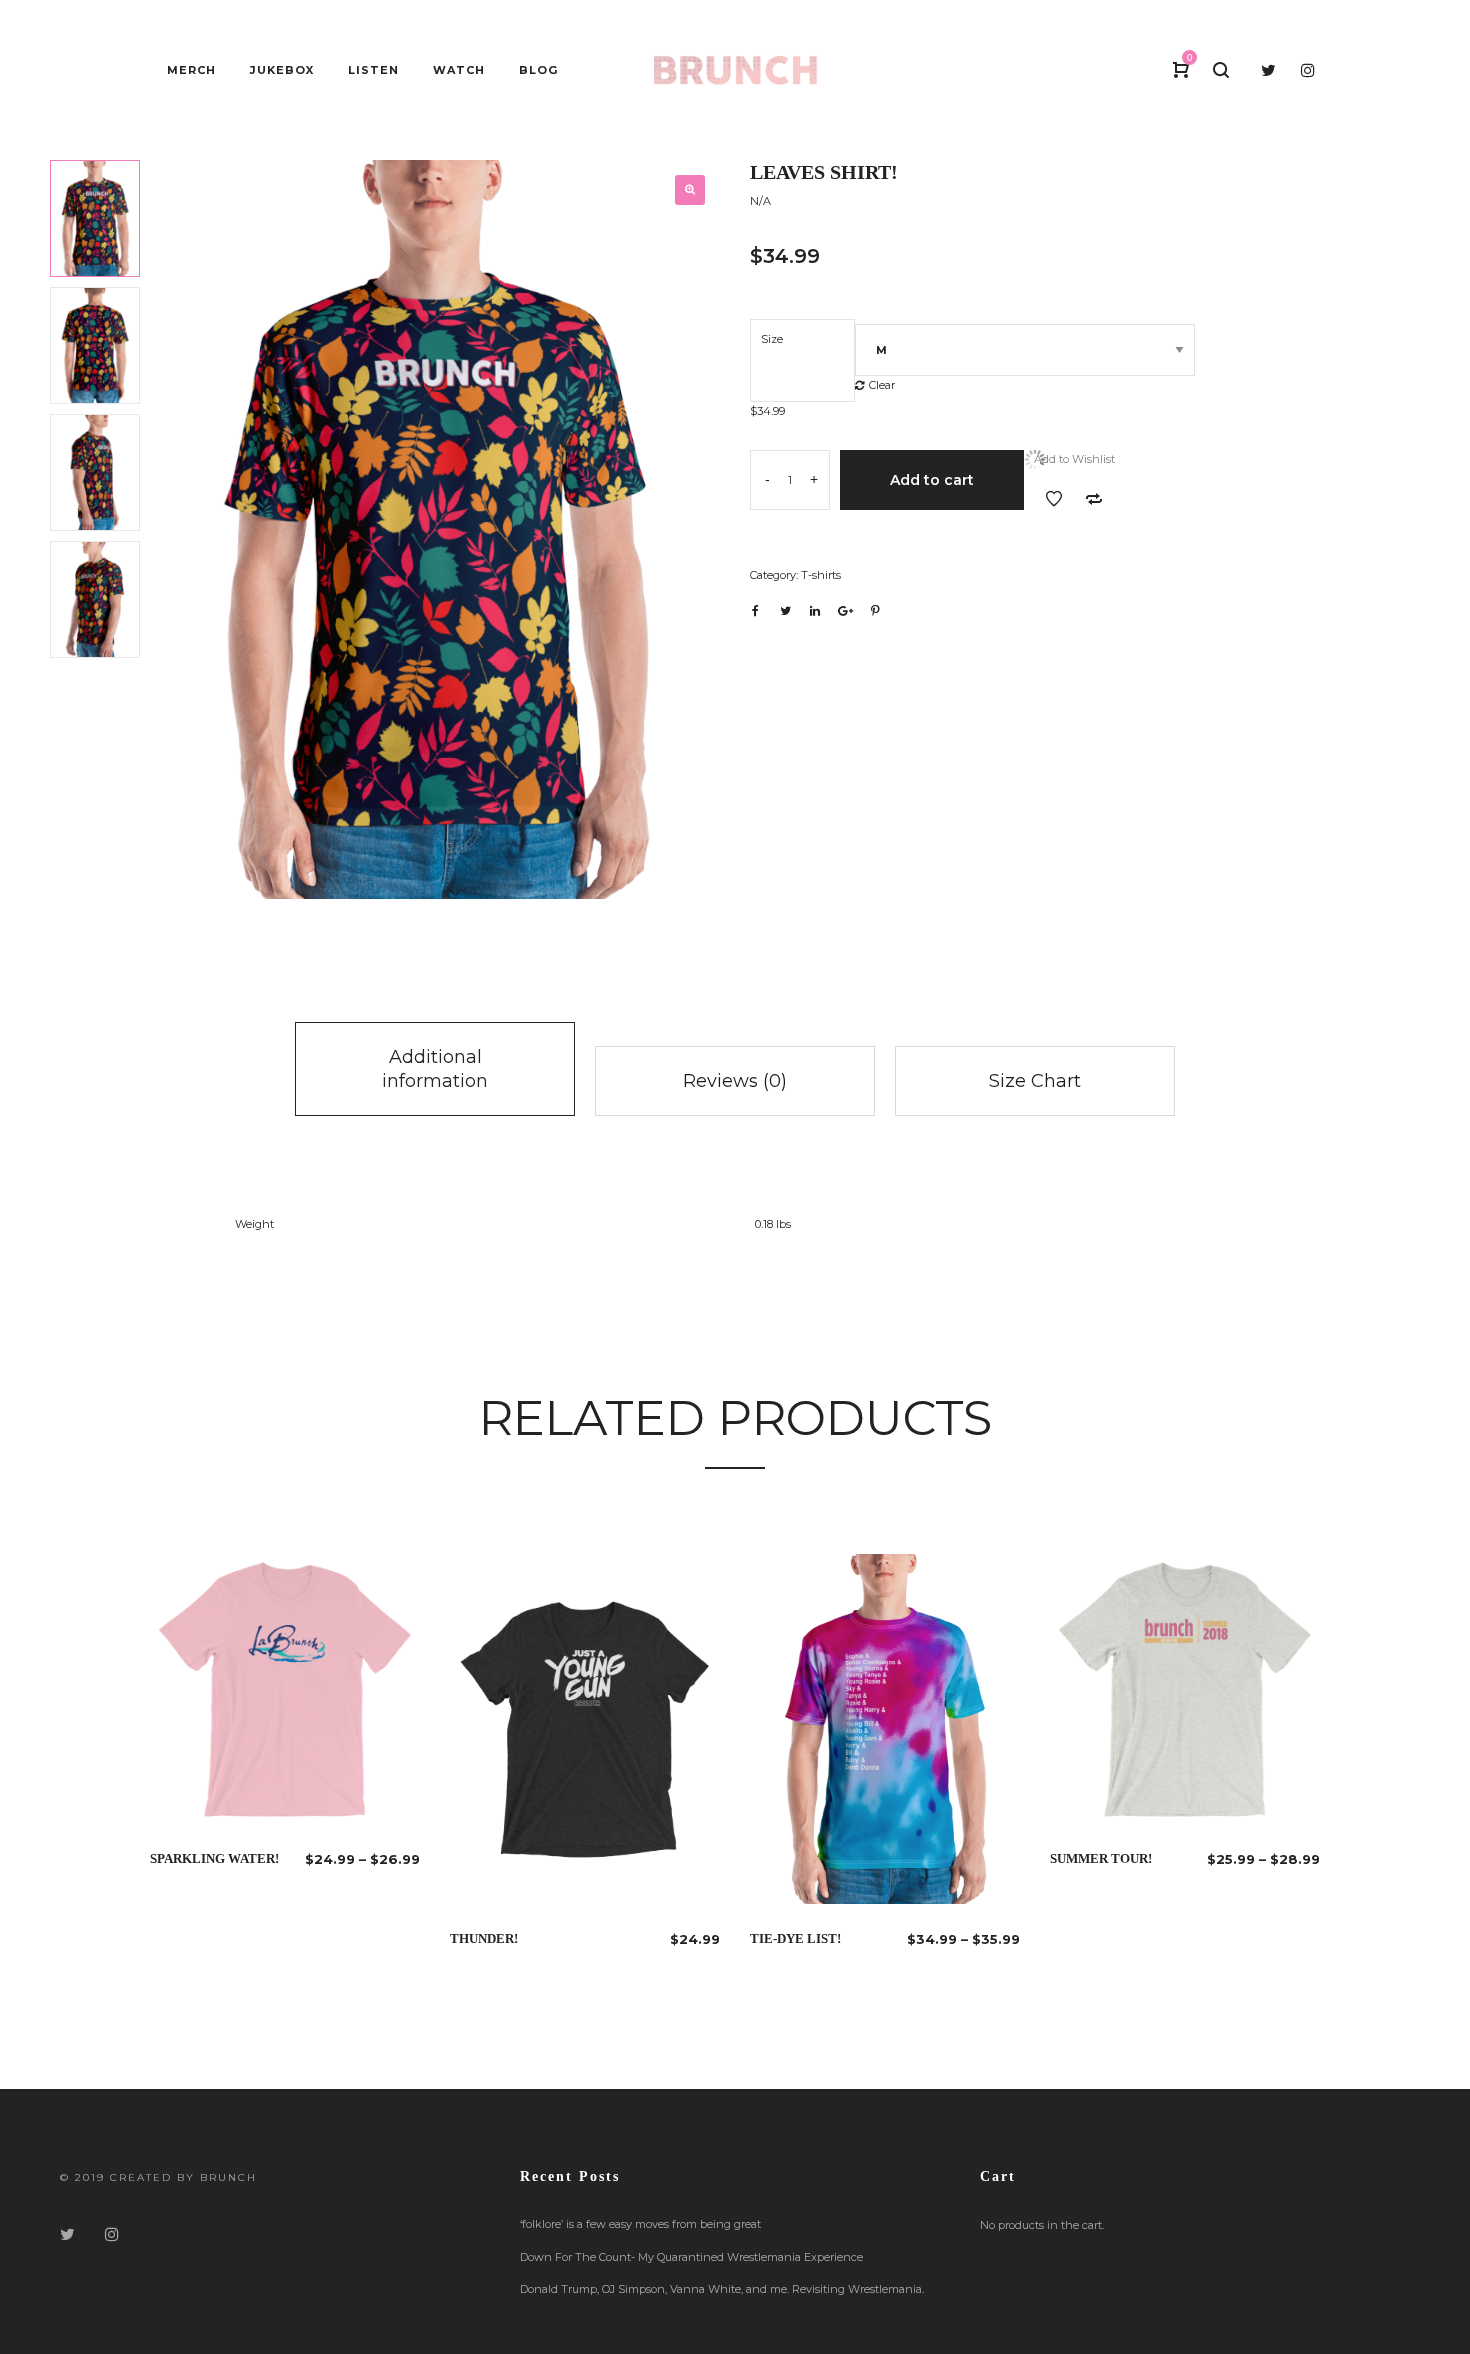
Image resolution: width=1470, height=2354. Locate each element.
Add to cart (932, 480)
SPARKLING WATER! (214, 1858)
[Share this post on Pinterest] (875, 611)
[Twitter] (67, 2234)
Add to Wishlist (1054, 499)
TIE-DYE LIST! (795, 1938)
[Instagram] (112, 2234)
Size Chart (1035, 1081)
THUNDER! (484, 1938)
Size (772, 339)
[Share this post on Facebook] (755, 611)
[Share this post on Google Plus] (845, 611)
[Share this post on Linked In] (815, 611)
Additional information (435, 1069)
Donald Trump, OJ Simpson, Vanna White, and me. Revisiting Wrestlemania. (722, 2289)
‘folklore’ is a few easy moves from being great (640, 2224)
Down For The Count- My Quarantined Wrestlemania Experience (691, 2257)
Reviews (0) (735, 1081)
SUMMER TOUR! (1101, 1858)
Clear (882, 385)
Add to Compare (1094, 499)
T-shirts (821, 575)
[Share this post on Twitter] (785, 611)
